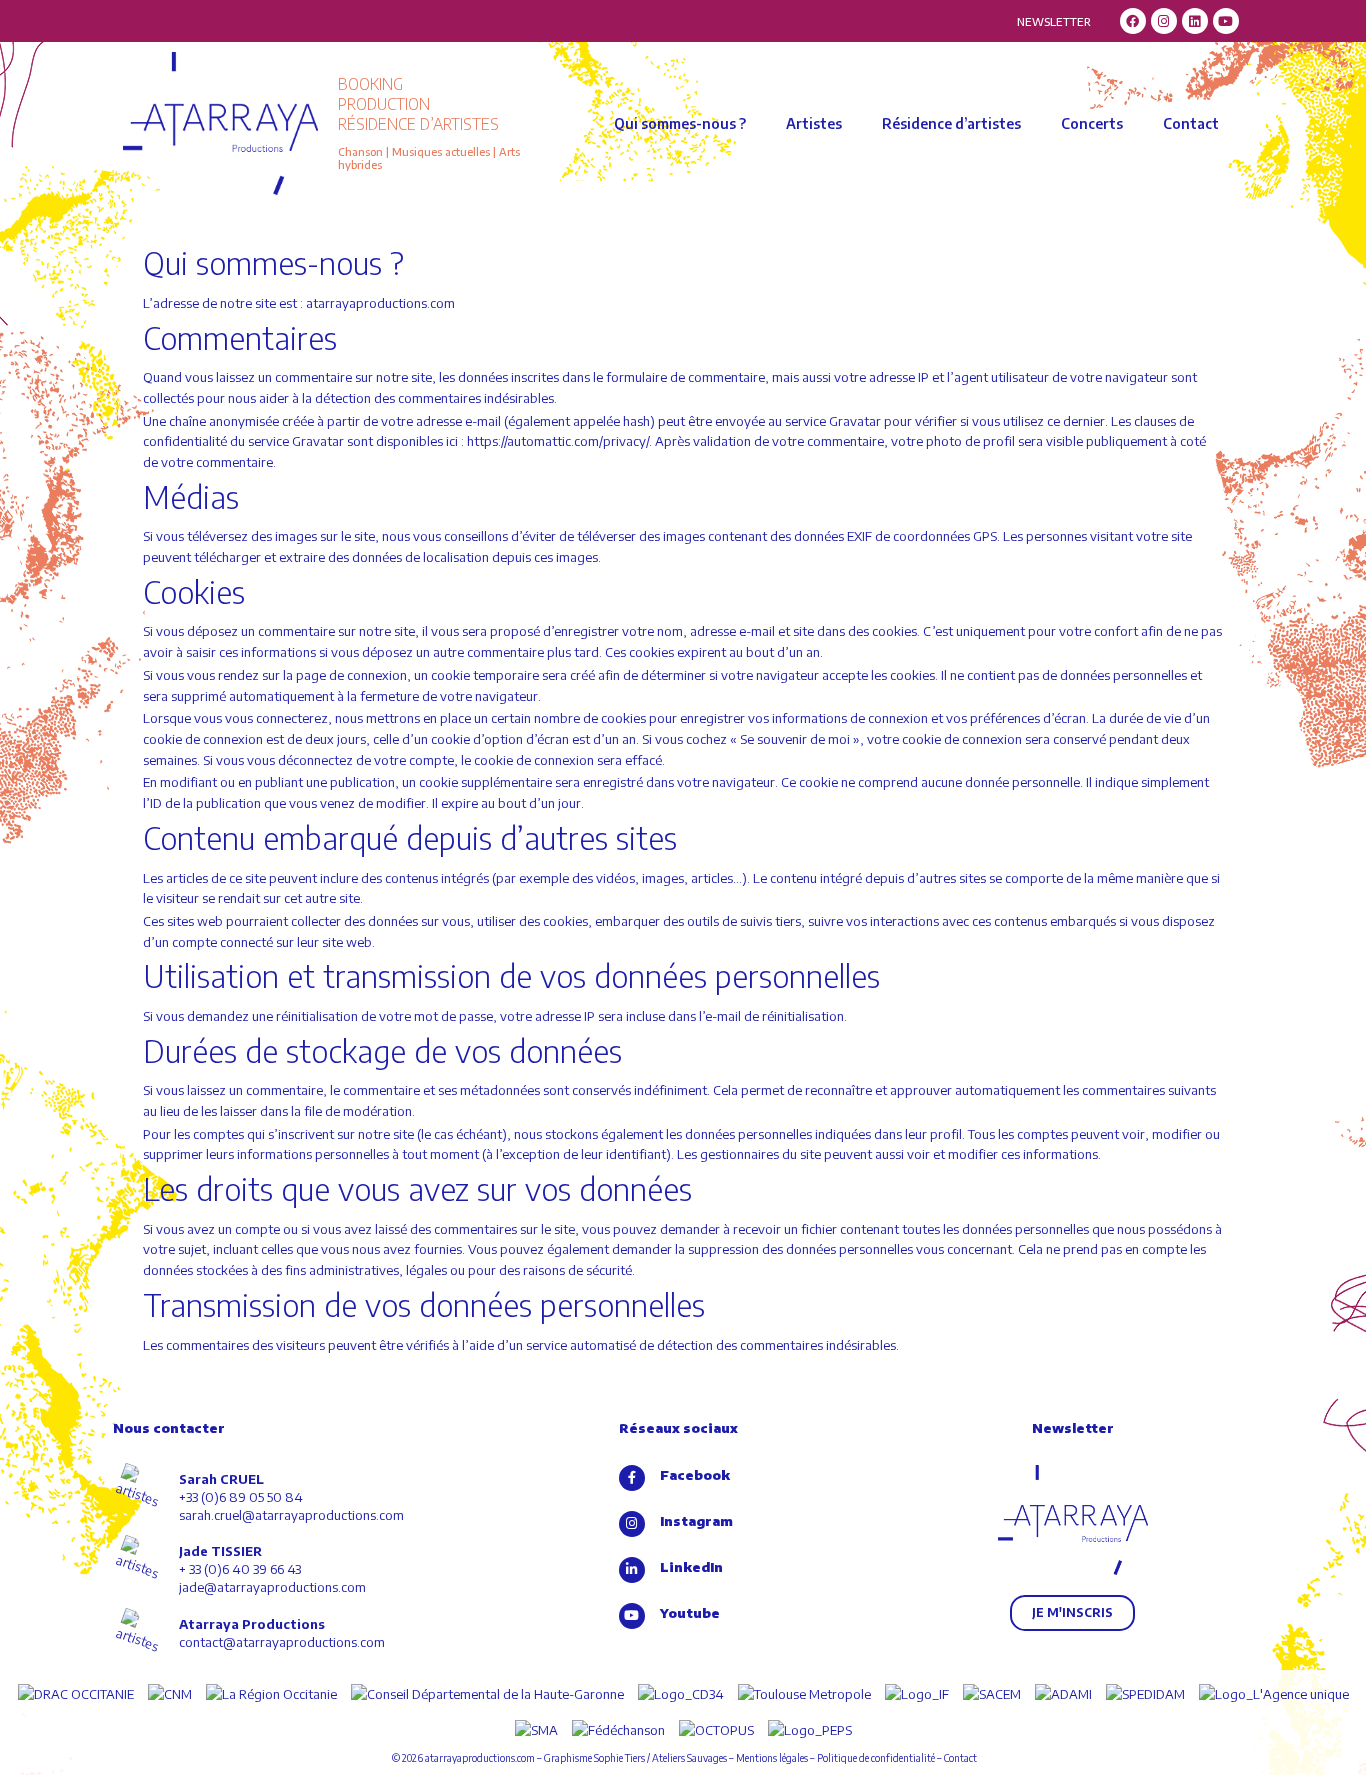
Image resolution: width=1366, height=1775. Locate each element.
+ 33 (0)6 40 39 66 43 (240, 1569)
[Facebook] (1133, 21)
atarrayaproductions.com (480, 1758)
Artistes (814, 123)
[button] (1072, 1613)
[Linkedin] (1195, 21)
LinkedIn (691, 1567)
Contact (1191, 123)
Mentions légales (772, 1758)
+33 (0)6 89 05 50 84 (241, 1497)
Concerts (1092, 123)
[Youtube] (1226, 21)
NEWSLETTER (1054, 21)
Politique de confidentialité (876, 1758)
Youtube (690, 1613)
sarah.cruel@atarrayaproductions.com (291, 1515)
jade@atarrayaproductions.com (272, 1587)
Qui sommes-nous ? (680, 123)
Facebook (695, 1475)
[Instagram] (1164, 21)
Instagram (696, 1521)
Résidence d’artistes (951, 123)
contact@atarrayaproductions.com (282, 1642)
